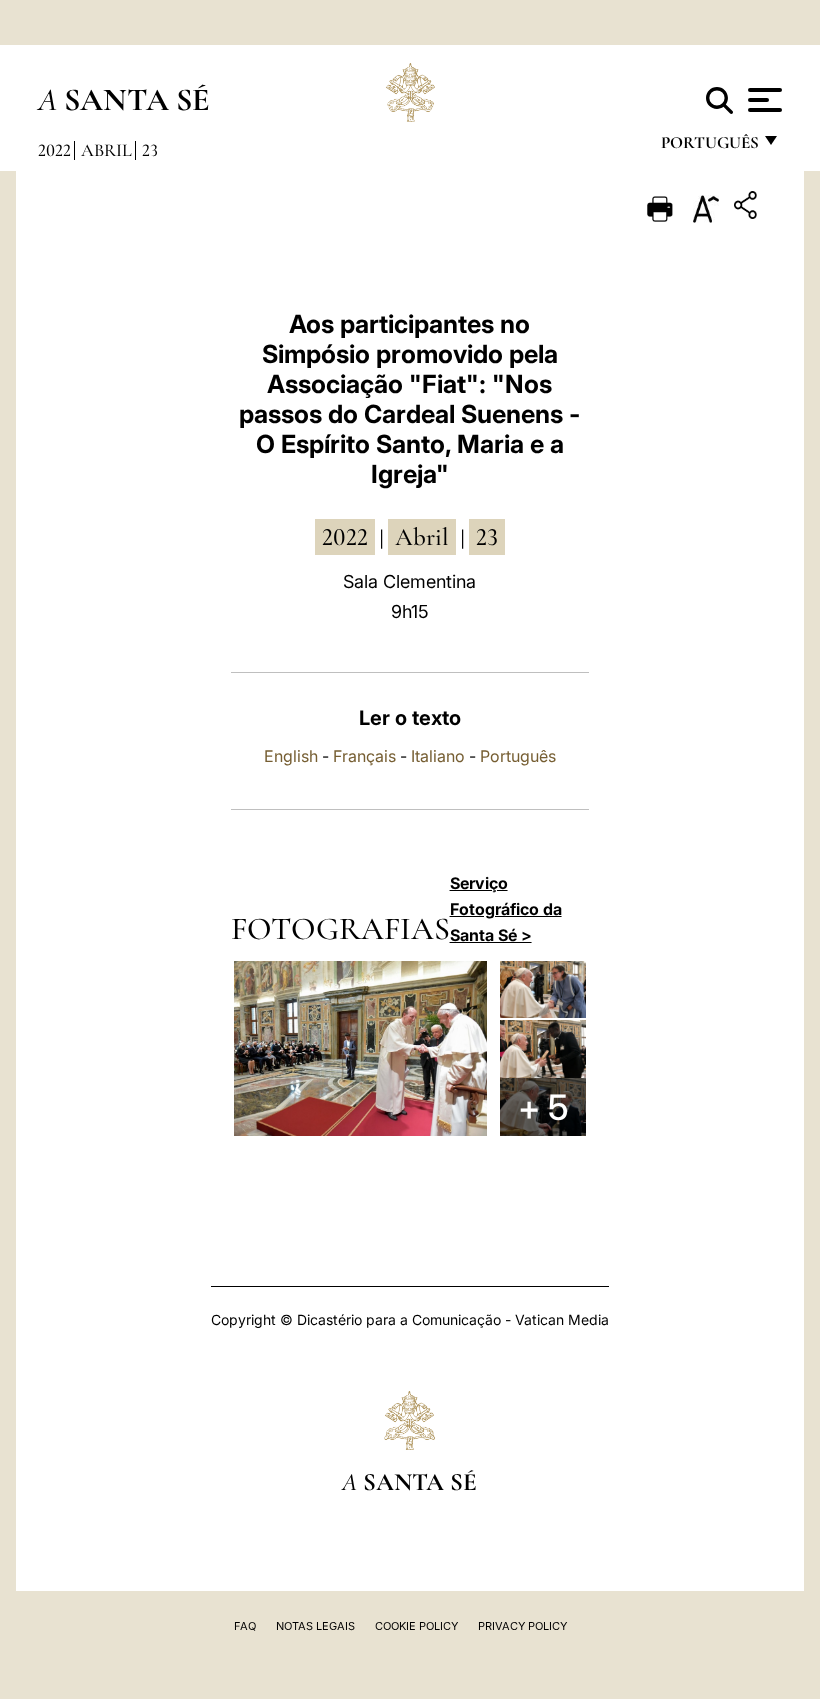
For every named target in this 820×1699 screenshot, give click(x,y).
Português (518, 756)
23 (150, 150)
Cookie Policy (416, 1626)
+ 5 (543, 1107)
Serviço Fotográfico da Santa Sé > (506, 909)
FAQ (245, 1626)
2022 (54, 150)
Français (364, 756)
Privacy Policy (522, 1626)
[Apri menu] (762, 100)
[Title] (748, 208)
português (709, 147)
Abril (106, 150)
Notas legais (315, 1626)
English (291, 756)
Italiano (438, 756)
